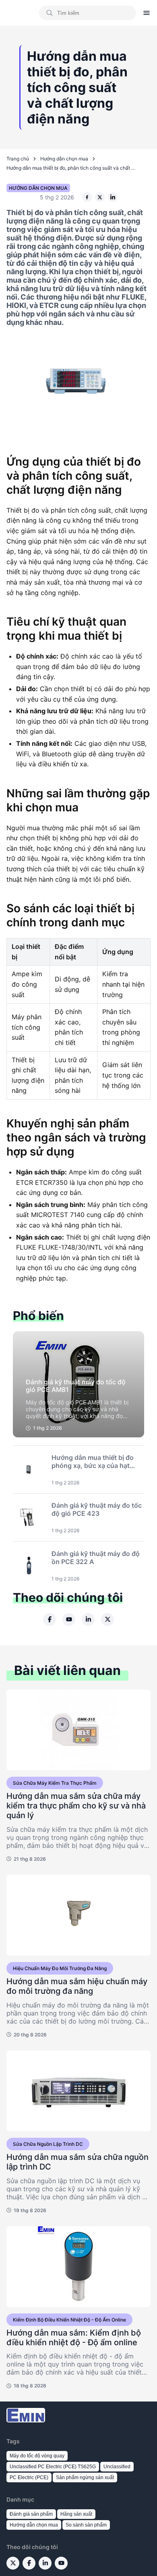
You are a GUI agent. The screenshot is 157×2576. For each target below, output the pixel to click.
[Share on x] (100, 197)
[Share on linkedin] (113, 197)
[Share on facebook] (87, 197)
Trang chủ (18, 159)
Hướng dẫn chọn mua (64, 159)
